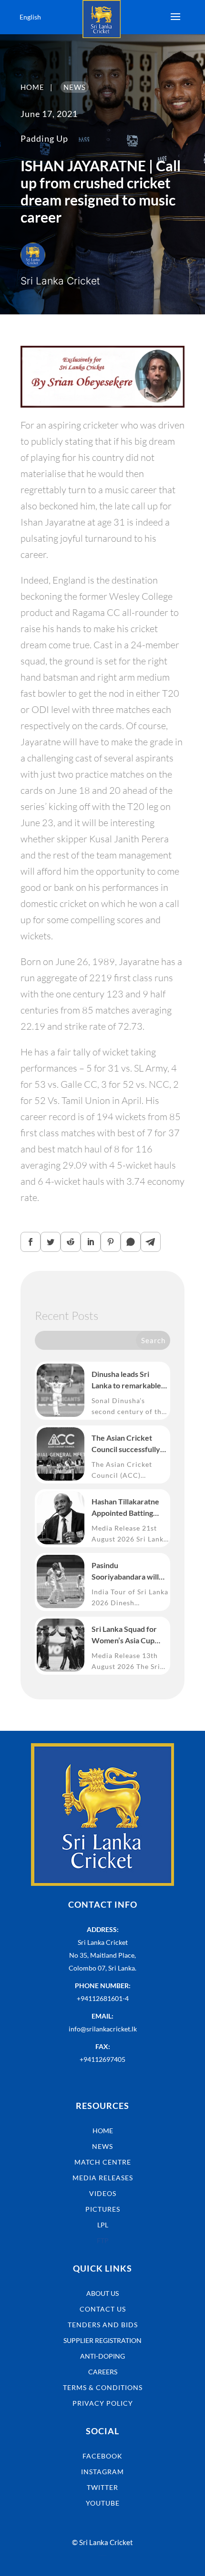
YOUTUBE (103, 2503)
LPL (103, 2225)
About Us (102, 2293)
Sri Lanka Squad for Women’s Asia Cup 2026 (124, 1635)
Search (153, 1340)
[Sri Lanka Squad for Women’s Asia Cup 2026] (61, 1645)
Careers (103, 2372)
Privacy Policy (103, 2403)
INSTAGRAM (102, 2472)
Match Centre (103, 2162)
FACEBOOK (102, 2456)
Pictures (103, 2209)
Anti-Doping (102, 2356)
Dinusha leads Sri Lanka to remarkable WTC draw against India (126, 1380)
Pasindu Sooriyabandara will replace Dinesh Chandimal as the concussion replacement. (125, 1571)
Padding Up (44, 138)
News (102, 2146)
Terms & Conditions (103, 2387)
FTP (103, 2240)
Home (103, 2131)
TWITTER (102, 2487)
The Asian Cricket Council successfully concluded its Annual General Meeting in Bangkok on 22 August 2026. (129, 1444)
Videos (103, 2193)
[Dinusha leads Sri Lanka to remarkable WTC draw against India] (61, 1390)
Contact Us (103, 2309)
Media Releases (103, 2178)
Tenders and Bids (103, 2325)
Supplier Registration (102, 2340)
